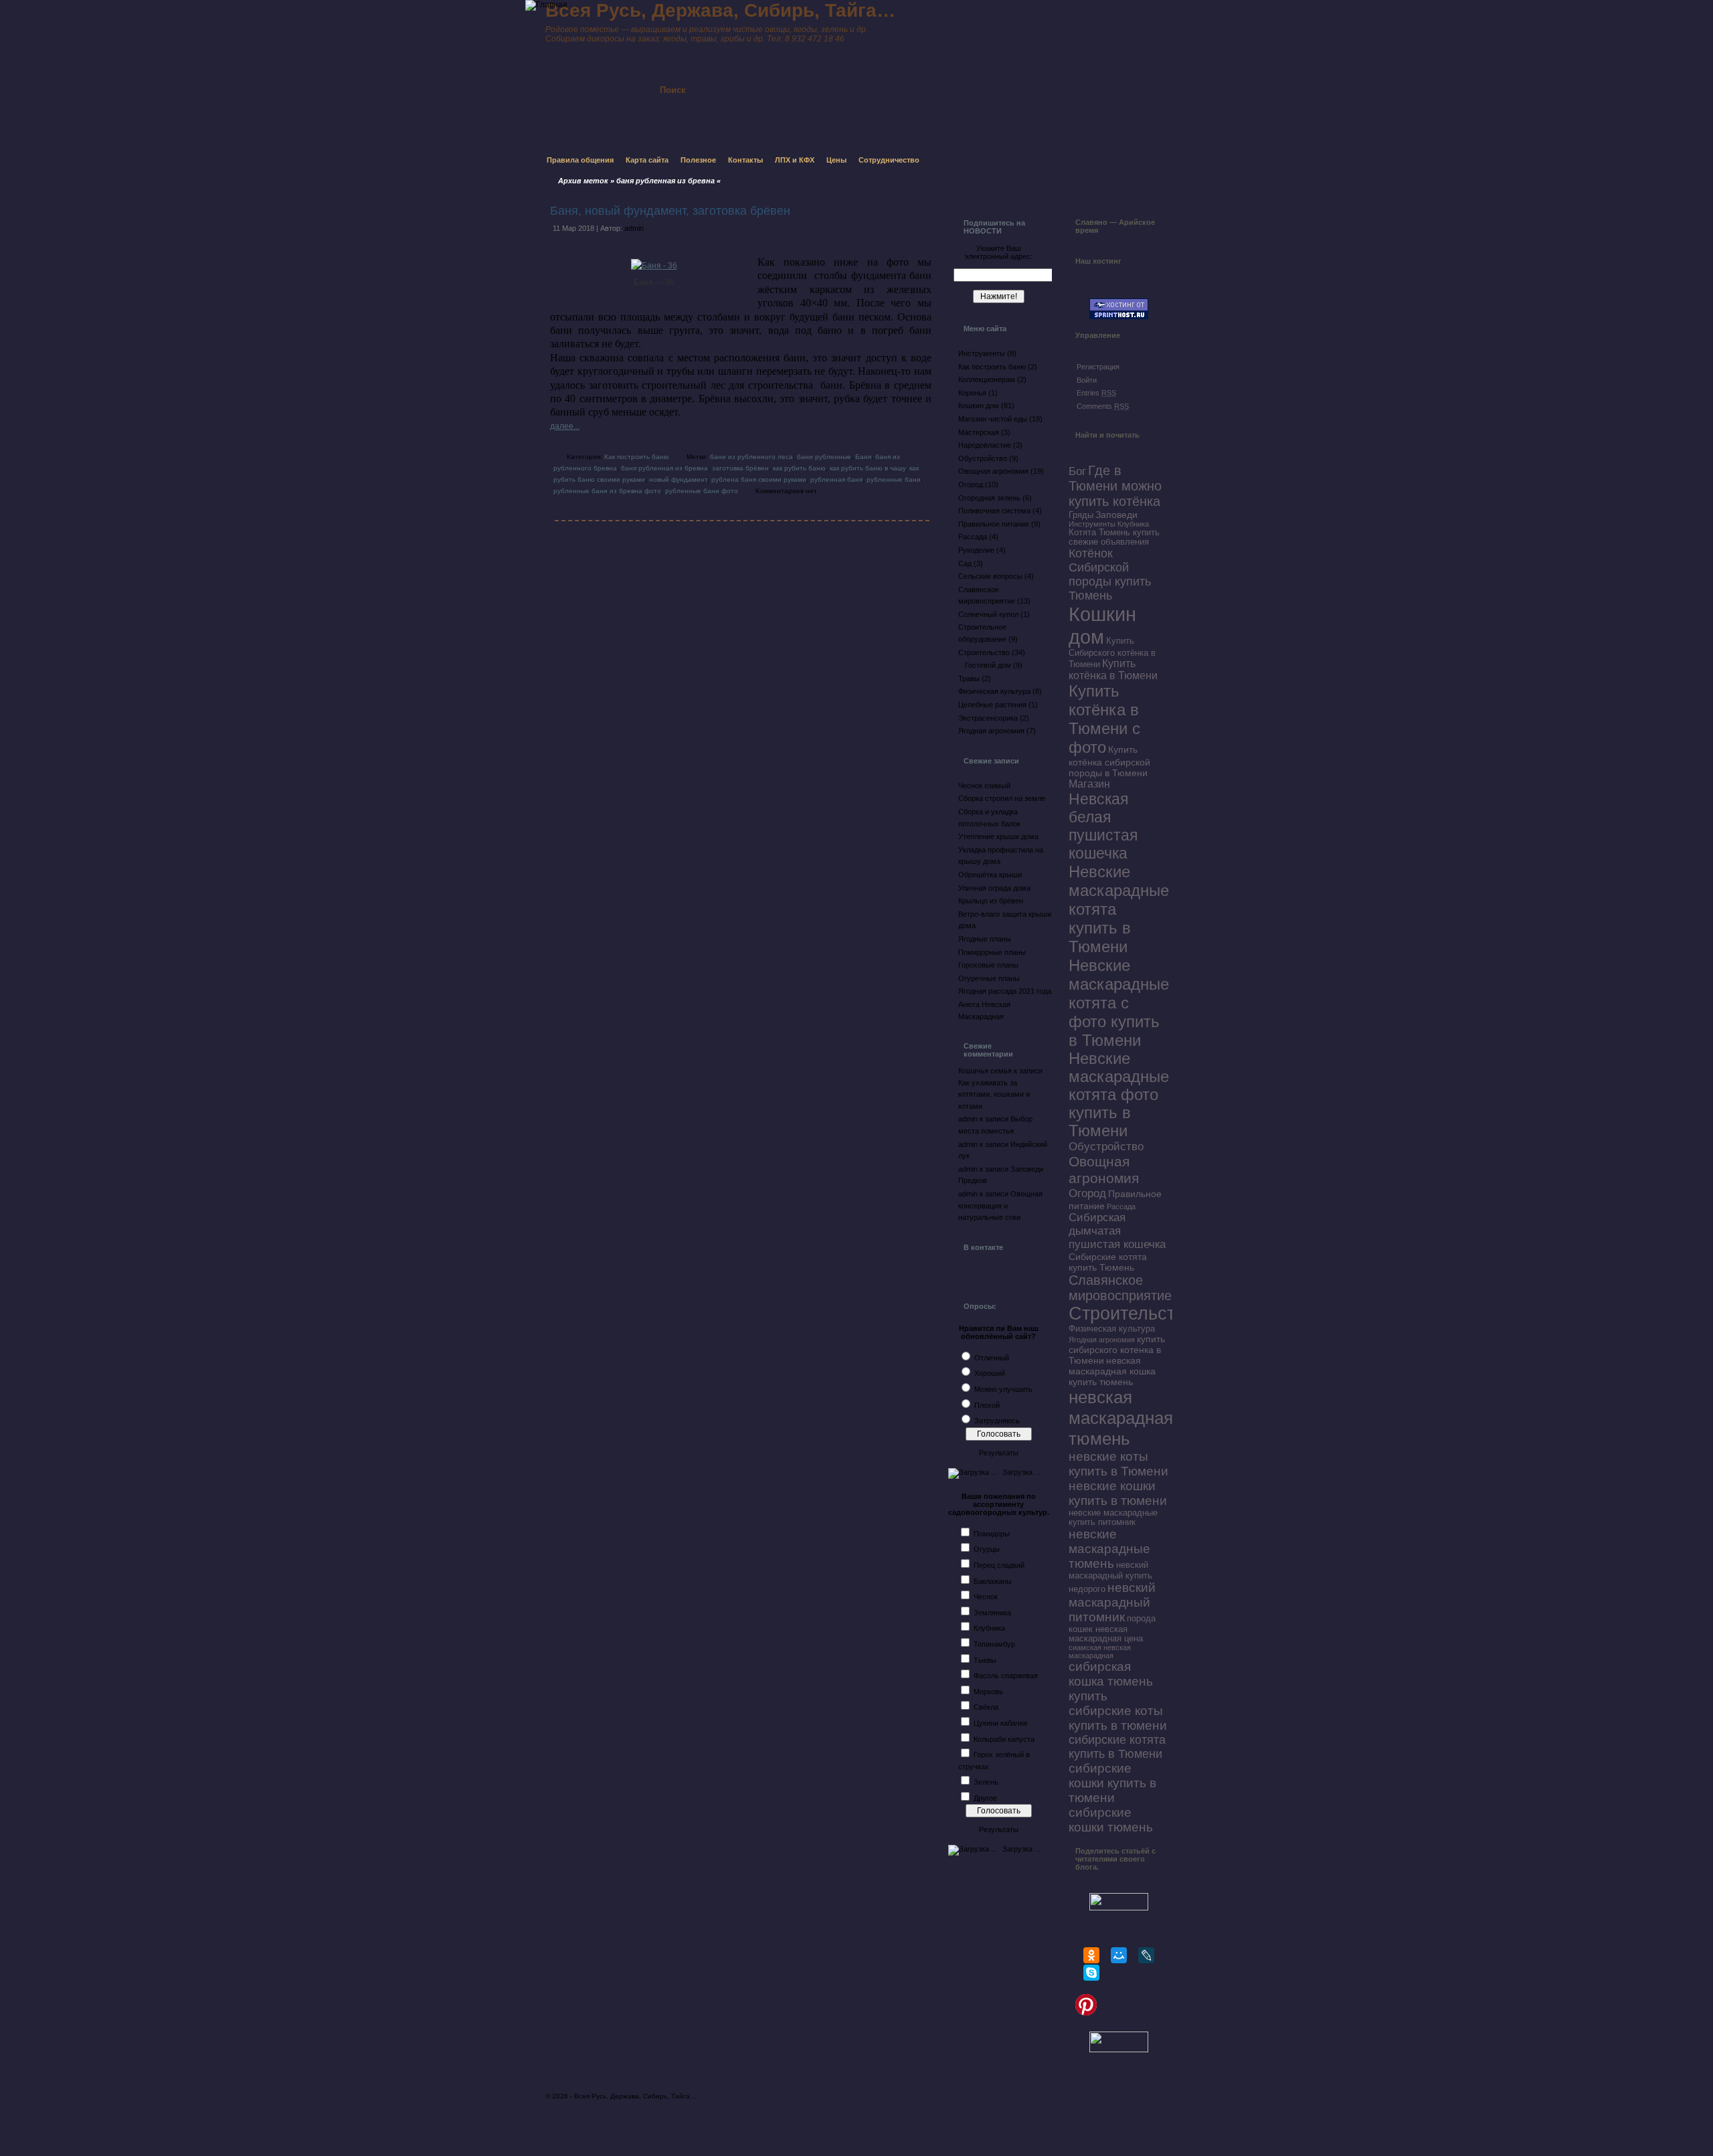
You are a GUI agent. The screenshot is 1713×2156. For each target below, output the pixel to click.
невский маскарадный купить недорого (1110, 1577)
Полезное (698, 160)
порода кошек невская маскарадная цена (1112, 1629)
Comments (1103, 406)
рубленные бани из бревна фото (607, 491)
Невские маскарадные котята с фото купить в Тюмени (1119, 1003)
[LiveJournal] (1146, 1955)
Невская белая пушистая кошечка (1103, 826)
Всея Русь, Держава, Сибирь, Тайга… (635, 2096)
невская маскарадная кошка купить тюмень (1112, 1371)
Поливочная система (994, 511)
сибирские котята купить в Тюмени (1117, 1747)
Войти (1087, 380)
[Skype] (1091, 1973)
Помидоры (992, 1534)
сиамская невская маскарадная (1100, 1651)
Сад (965, 563)
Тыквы (985, 1660)
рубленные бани (894, 479)
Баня (863, 457)
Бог (1077, 471)
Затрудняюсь (997, 1421)
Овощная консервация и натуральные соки (1000, 1205)
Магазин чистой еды (993, 419)
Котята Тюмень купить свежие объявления (1114, 537)
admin (634, 228)
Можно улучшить (1003, 1389)
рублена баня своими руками (759, 479)
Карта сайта (647, 160)
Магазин (1089, 784)
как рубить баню (799, 468)
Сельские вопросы (990, 576)
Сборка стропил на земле (1002, 798)
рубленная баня (836, 479)
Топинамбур (994, 1644)
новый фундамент (678, 479)
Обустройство (983, 458)
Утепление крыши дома (998, 836)
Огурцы (987, 1549)
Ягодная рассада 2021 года (1005, 991)
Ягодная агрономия (991, 731)
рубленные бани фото (702, 491)
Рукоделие (976, 550)
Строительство (984, 652)
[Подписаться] (822, 78)
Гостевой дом (988, 665)
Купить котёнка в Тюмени (1113, 669)
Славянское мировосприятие (1120, 1288)
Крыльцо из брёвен (991, 901)
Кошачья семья (985, 1071)
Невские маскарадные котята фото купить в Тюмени (1119, 1095)
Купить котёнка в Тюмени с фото (1104, 719)
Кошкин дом (979, 406)
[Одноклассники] (1091, 1955)
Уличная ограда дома (994, 888)
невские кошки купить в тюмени (1118, 1493)
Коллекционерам (987, 379)
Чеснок (986, 1597)
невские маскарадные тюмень (1109, 1549)
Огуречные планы (989, 978)
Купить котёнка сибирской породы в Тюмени (1109, 761)
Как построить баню (637, 457)
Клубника (989, 1628)
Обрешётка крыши (990, 875)
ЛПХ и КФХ (795, 160)
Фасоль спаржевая (1006, 1676)
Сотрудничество (889, 160)
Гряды (1081, 515)
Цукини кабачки (1000, 1723)
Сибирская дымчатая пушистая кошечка (1117, 1231)
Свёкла (986, 1707)
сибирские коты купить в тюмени (1118, 1718)
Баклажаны (993, 1581)
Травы (969, 679)
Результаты (999, 1453)
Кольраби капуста (1004, 1739)
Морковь (988, 1692)
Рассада (973, 537)
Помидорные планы (992, 952)
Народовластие (985, 445)
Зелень (986, 1782)
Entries (1096, 393)
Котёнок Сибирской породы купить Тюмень (1110, 574)
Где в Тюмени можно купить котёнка (1115, 486)
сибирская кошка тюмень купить (1111, 1681)
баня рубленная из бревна (664, 468)
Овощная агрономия (993, 471)
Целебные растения (992, 705)
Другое (985, 1798)
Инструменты (982, 353)
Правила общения (580, 160)
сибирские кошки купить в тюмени (1112, 1783)
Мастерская (979, 432)
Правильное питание (994, 524)
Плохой (987, 1405)
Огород (971, 484)
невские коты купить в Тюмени (1118, 1464)
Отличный (992, 1358)
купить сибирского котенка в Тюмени (1117, 1350)
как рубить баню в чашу (868, 468)
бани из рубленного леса (751, 457)
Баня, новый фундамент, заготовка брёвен (670, 211)
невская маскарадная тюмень (1121, 1418)
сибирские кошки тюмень (1111, 1820)
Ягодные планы (985, 939)
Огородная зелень (989, 498)
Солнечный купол (988, 614)
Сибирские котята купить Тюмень (1108, 1262)
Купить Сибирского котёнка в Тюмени (1112, 653)
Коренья (972, 393)
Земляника (992, 1613)
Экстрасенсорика (988, 718)
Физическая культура (994, 691)
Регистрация (1098, 367)
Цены (836, 160)
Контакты (745, 160)
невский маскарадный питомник (1112, 1602)
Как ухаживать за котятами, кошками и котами (994, 1094)
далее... (565, 426)
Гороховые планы (988, 965)
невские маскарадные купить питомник (1113, 1518)
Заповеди (1116, 515)
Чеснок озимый (984, 786)
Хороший (990, 1373)
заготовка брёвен (740, 468)
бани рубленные (824, 457)
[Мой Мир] (1119, 1955)
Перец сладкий (999, 1565)
